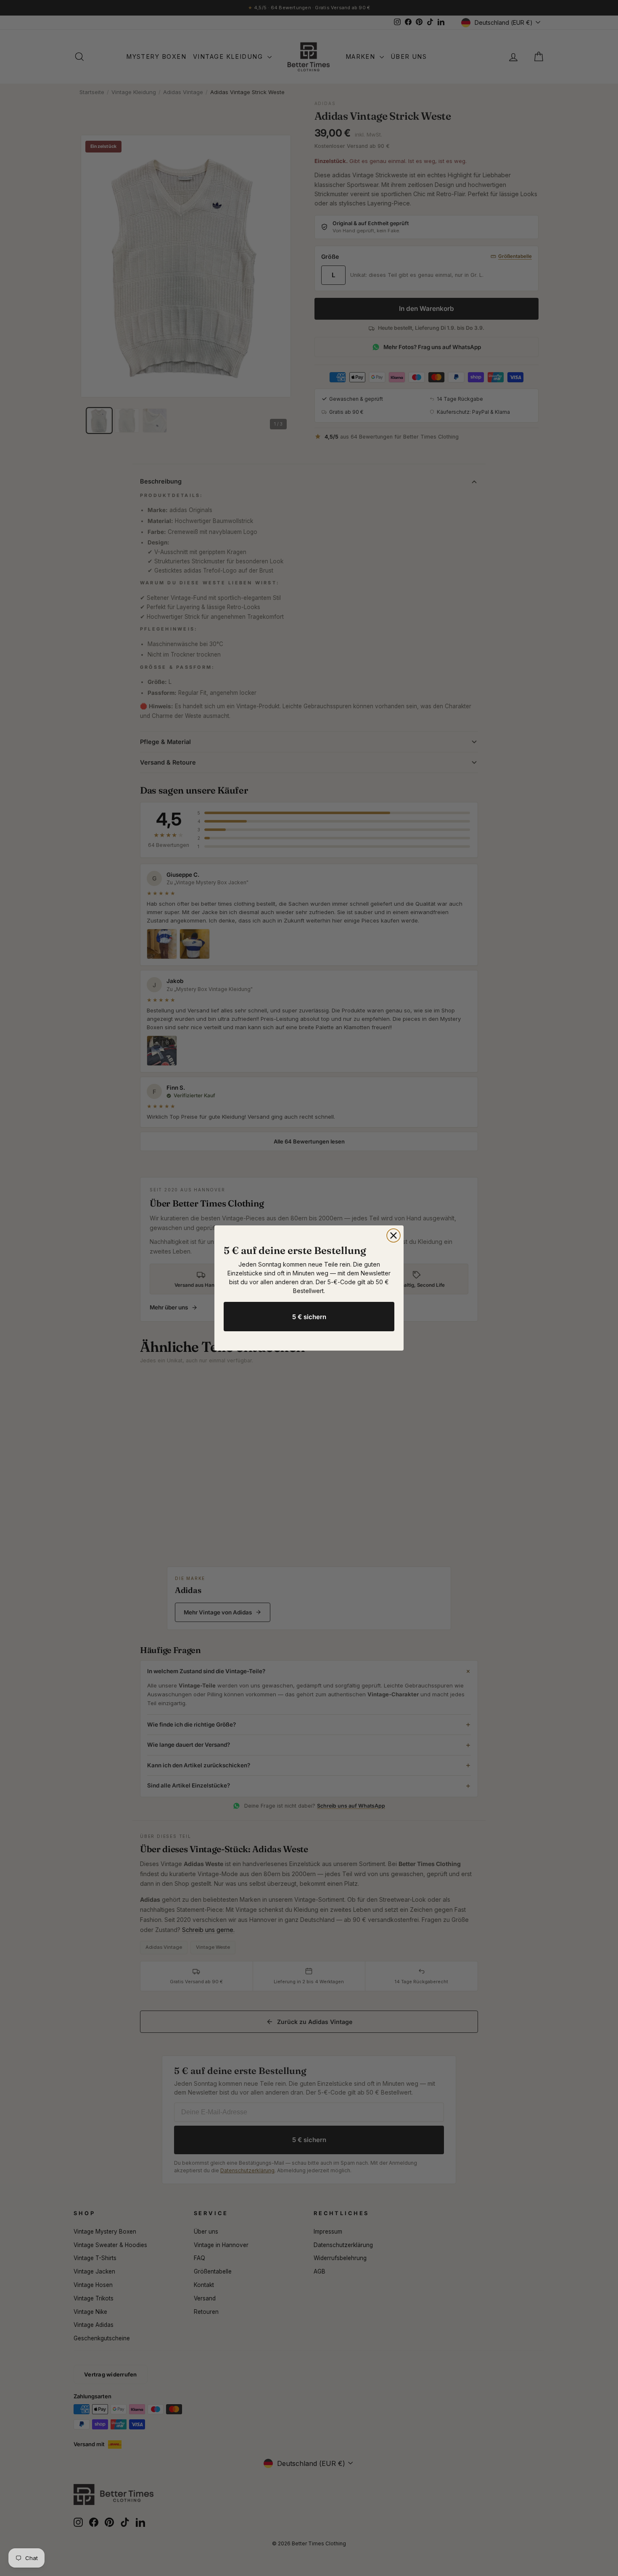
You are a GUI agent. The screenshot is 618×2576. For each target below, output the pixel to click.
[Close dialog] (394, 1235)
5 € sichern (309, 1317)
